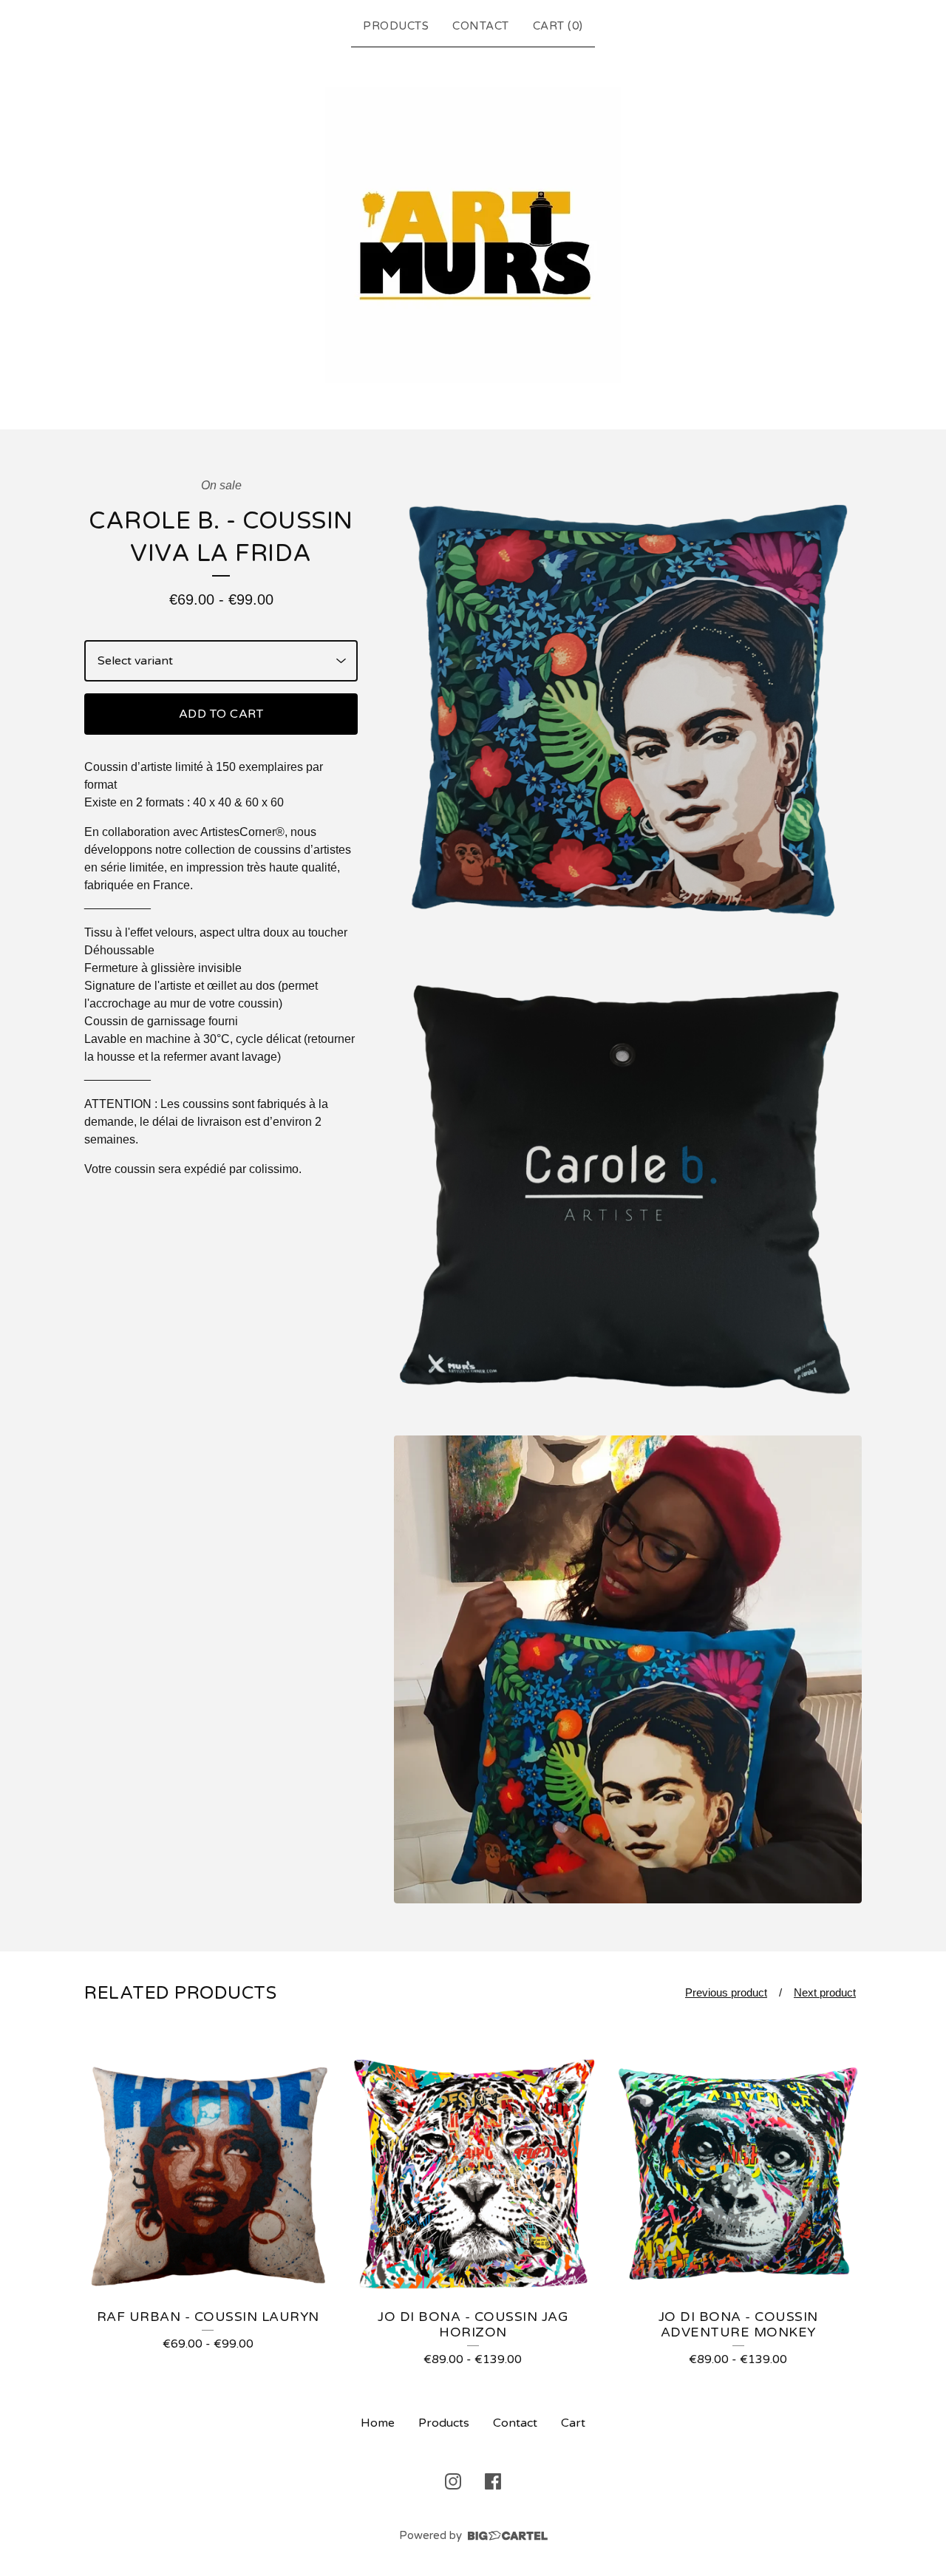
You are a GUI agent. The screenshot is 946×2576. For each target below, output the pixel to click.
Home (378, 2423)
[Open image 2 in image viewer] (628, 1190)
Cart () (558, 26)
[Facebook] (493, 2481)
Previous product (726, 1992)
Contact (481, 26)
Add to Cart (221, 714)
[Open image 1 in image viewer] (628, 711)
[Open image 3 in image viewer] (628, 1669)
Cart (573, 2423)
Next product (825, 1992)
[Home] (473, 235)
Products (396, 26)
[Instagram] (453, 2481)
